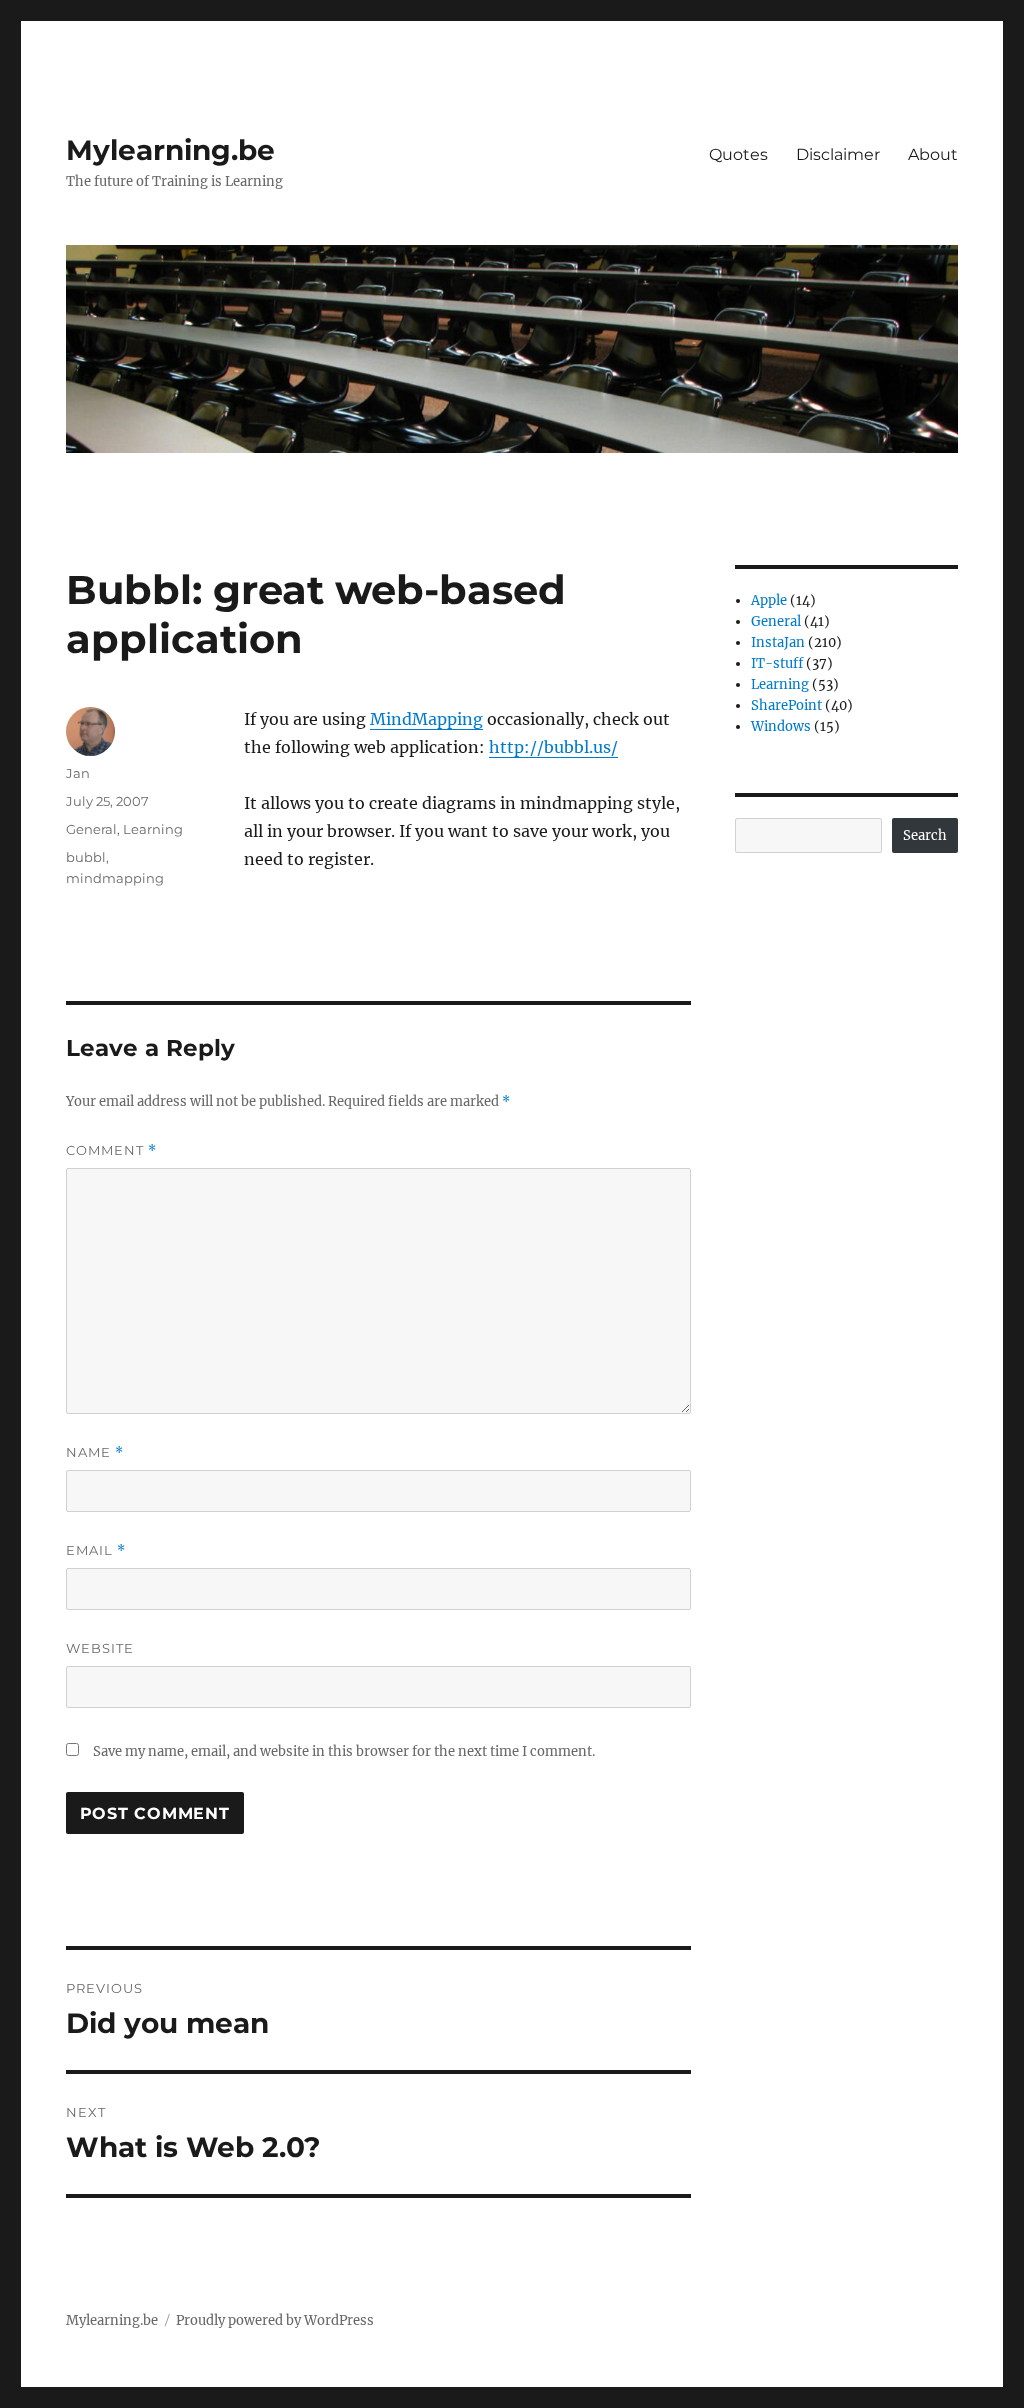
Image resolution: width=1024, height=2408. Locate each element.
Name (95, 1452)
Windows (781, 726)
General (91, 829)
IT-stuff (777, 663)
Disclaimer (838, 154)
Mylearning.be (170, 150)
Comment (111, 1150)
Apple (769, 600)
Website (100, 1648)
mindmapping (115, 878)
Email (96, 1550)
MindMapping (426, 719)
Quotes (738, 154)
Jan (78, 773)
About (933, 154)
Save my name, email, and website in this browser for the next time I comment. (344, 1751)
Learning (153, 829)
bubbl (86, 857)
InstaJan (778, 642)
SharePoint (786, 705)
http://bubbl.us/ (553, 747)
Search (925, 835)
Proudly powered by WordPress (275, 2320)
